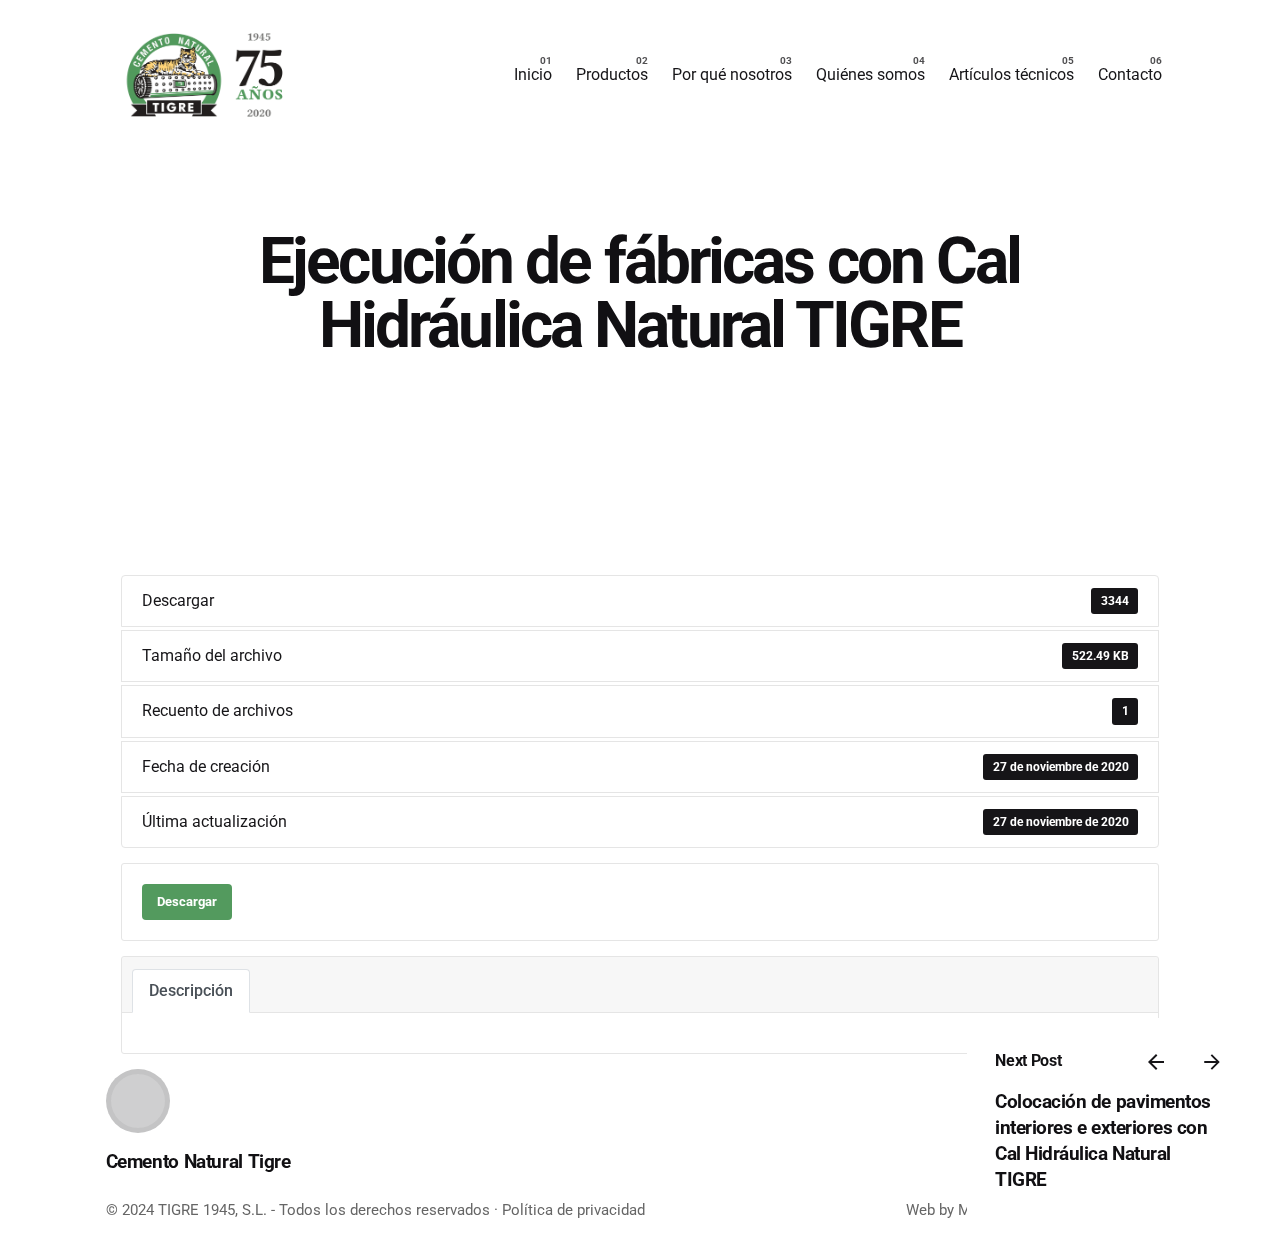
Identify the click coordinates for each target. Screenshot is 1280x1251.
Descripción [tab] (191, 990)
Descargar (187, 901)
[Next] (1212, 1062)
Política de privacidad (573, 1210)
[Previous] (1156, 1062)
